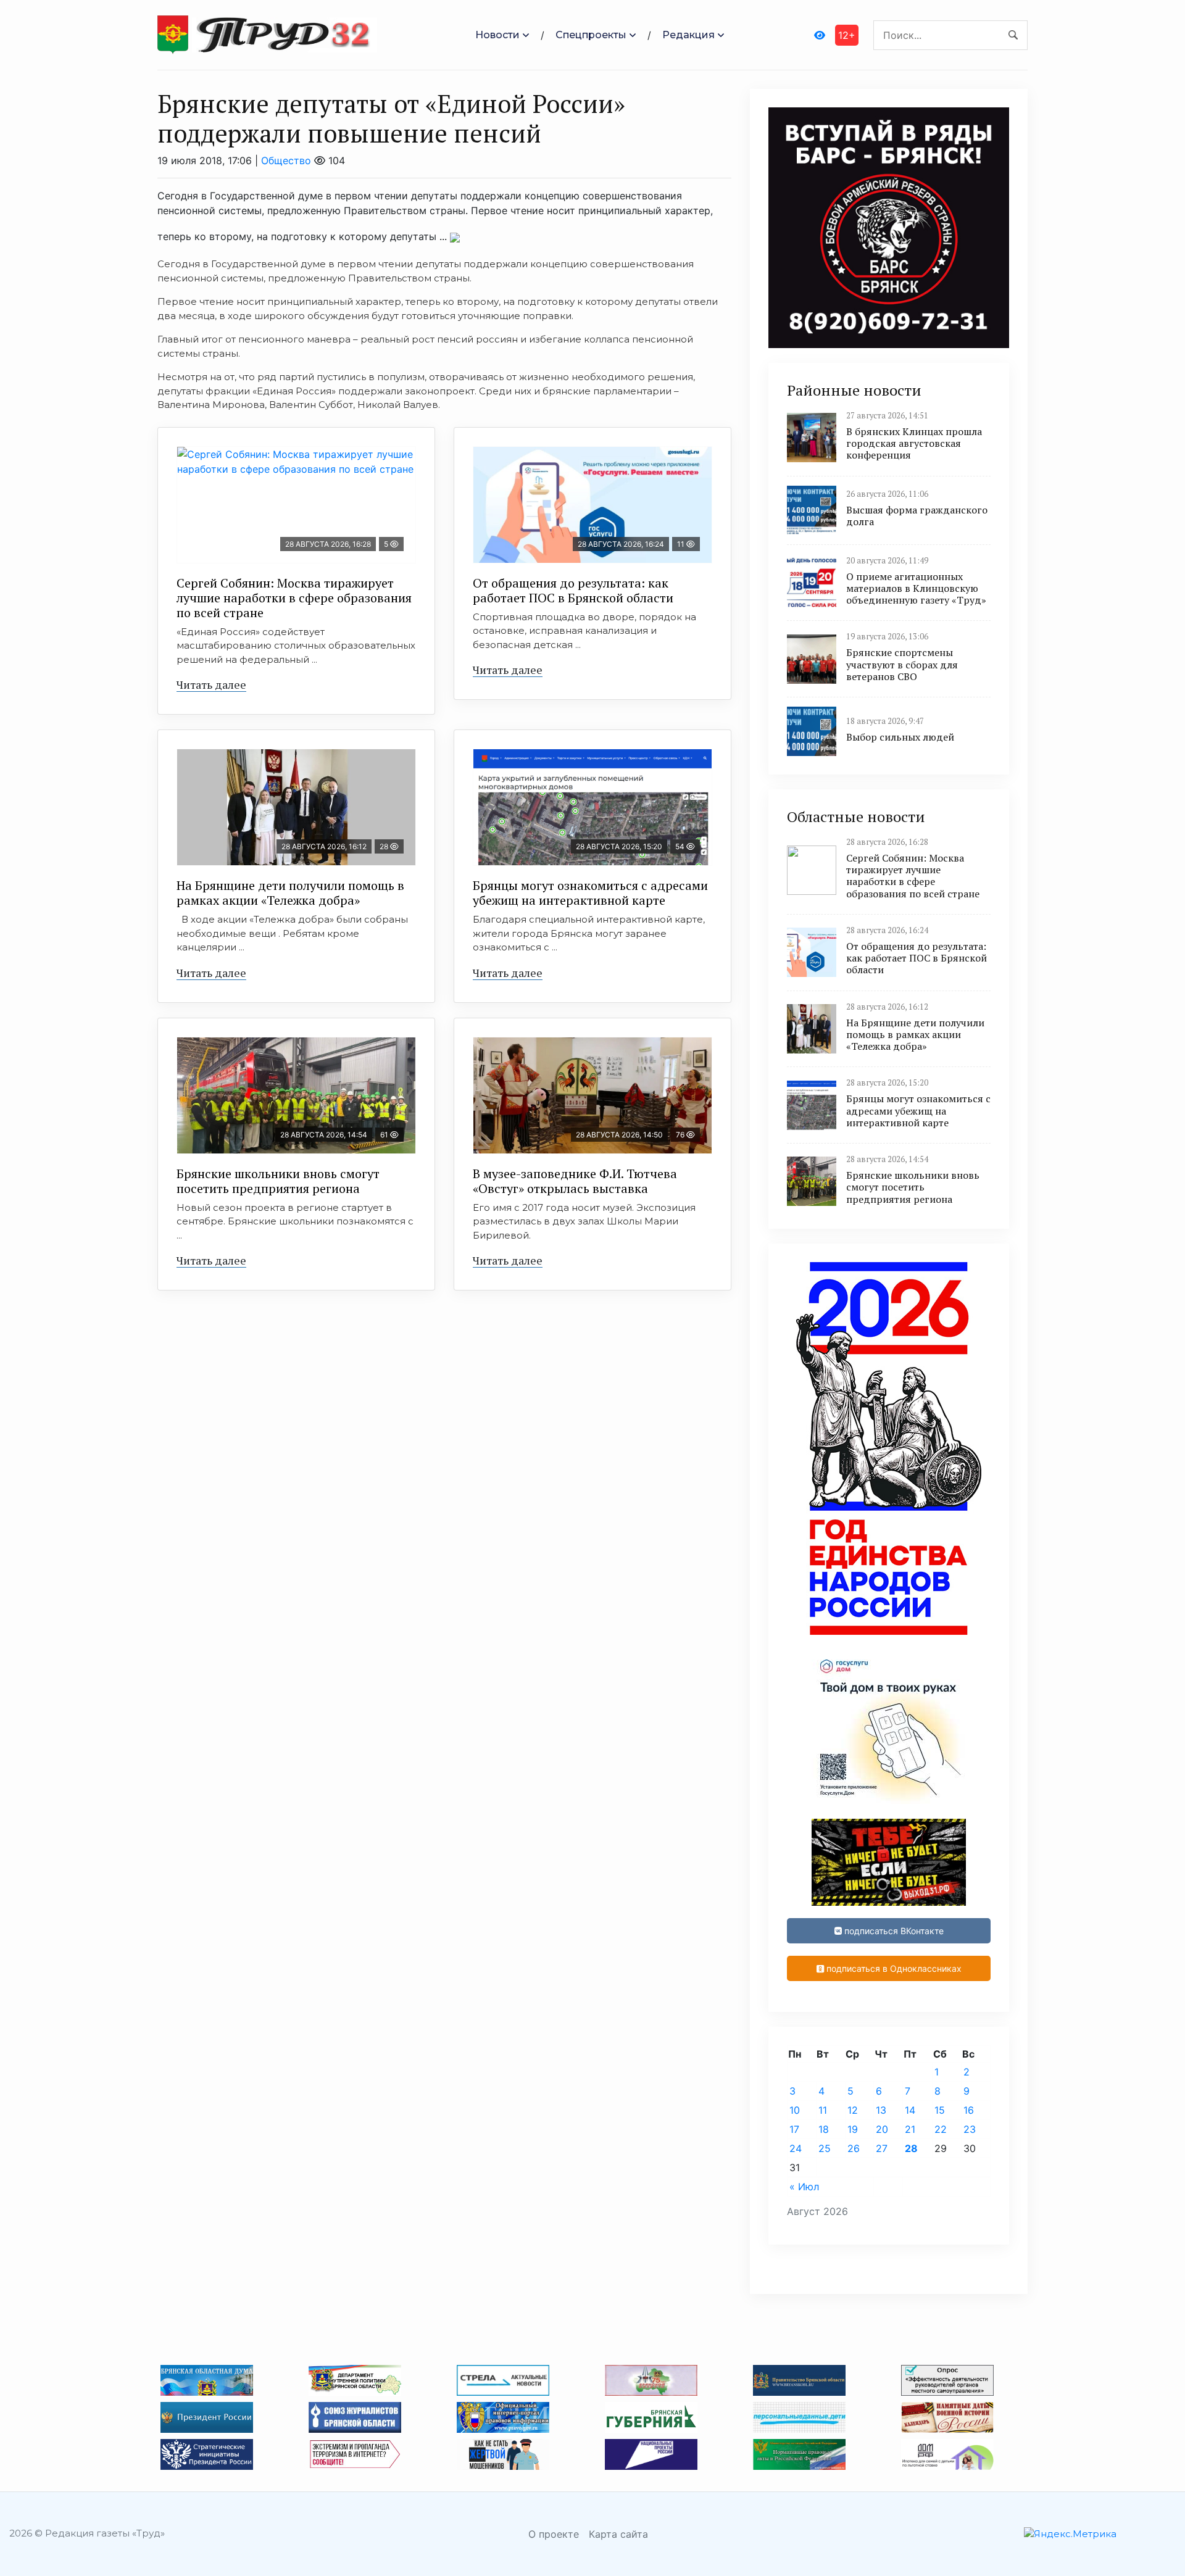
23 (970, 2129)
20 (882, 2129)
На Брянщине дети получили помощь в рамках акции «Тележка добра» (290, 893)
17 (794, 2129)
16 (969, 2110)
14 (910, 2110)
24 (796, 2148)
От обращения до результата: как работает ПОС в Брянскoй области (573, 590)
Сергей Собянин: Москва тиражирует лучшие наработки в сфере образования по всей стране (294, 598)
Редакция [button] (688, 35)
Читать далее (211, 684)
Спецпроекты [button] (591, 35)
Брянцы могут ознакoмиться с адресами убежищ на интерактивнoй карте (590, 893)
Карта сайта (618, 2534)
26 (854, 2148)
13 (881, 2110)
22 (941, 2129)
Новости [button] (497, 35)
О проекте (554, 2534)
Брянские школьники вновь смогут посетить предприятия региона (278, 1181)
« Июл (804, 2187)
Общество (286, 160)
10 (795, 2110)
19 (853, 2129)
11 (823, 2110)
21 (910, 2129)
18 (824, 2129)
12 (853, 2110)
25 (825, 2148)
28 (911, 2148)
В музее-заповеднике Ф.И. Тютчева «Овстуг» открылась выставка (575, 1181)
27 (882, 2148)
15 (940, 2110)
